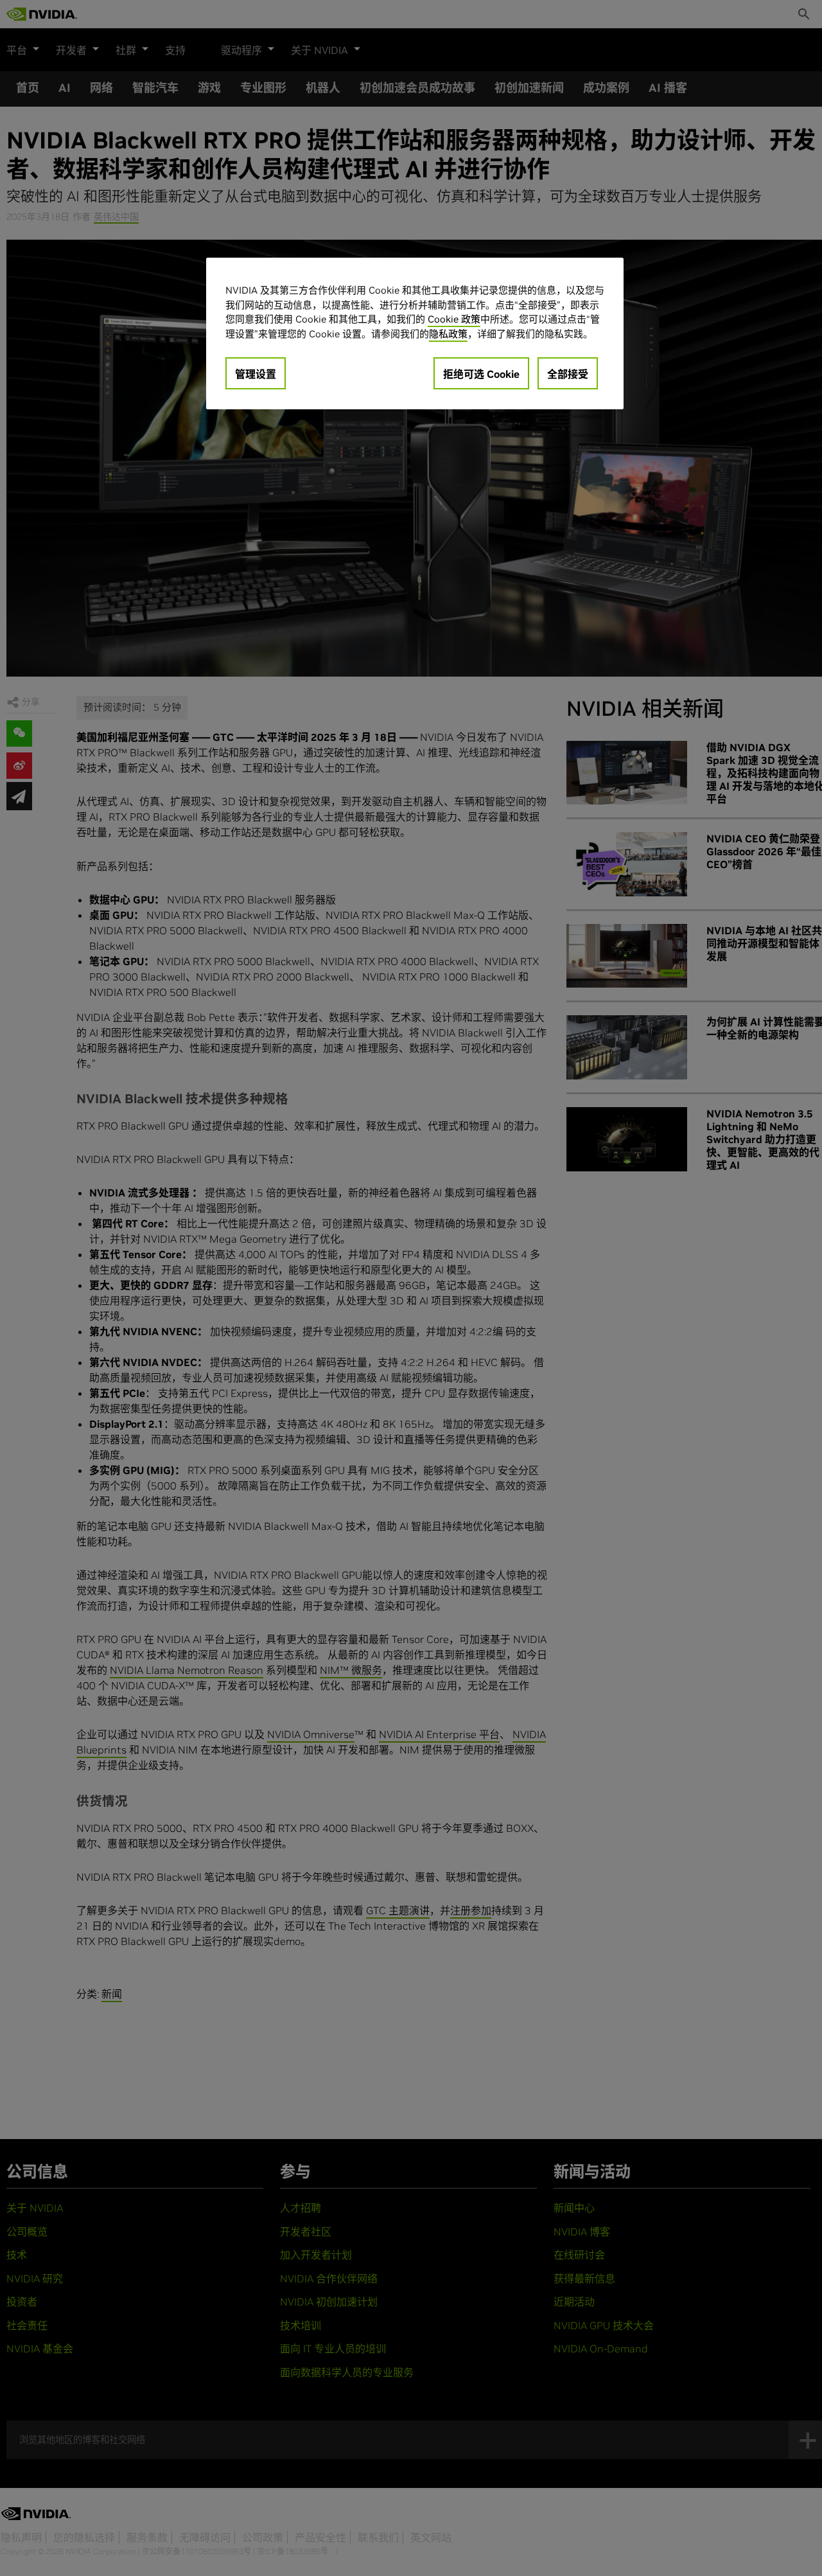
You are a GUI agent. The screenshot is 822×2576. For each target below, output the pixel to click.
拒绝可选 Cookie (481, 374)
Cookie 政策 (454, 319)
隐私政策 (448, 333)
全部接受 (568, 374)
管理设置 (256, 374)
